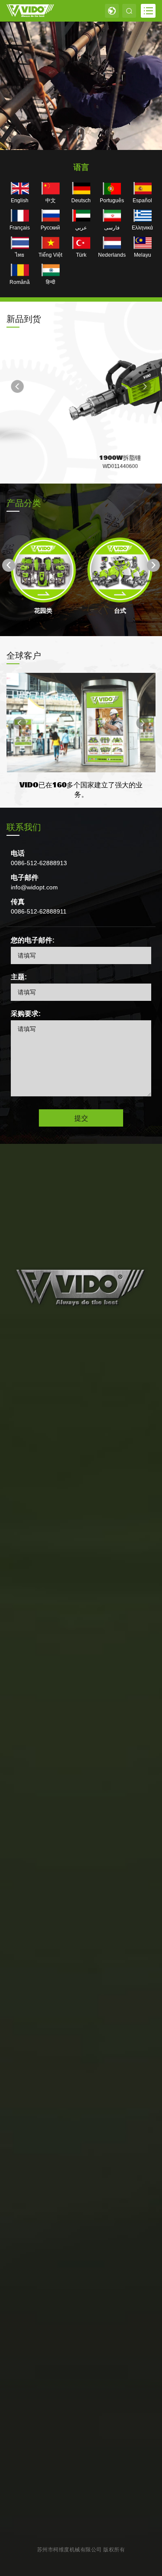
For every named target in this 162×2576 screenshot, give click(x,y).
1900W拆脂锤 (81, 457)
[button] (17, 386)
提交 (81, 1118)
